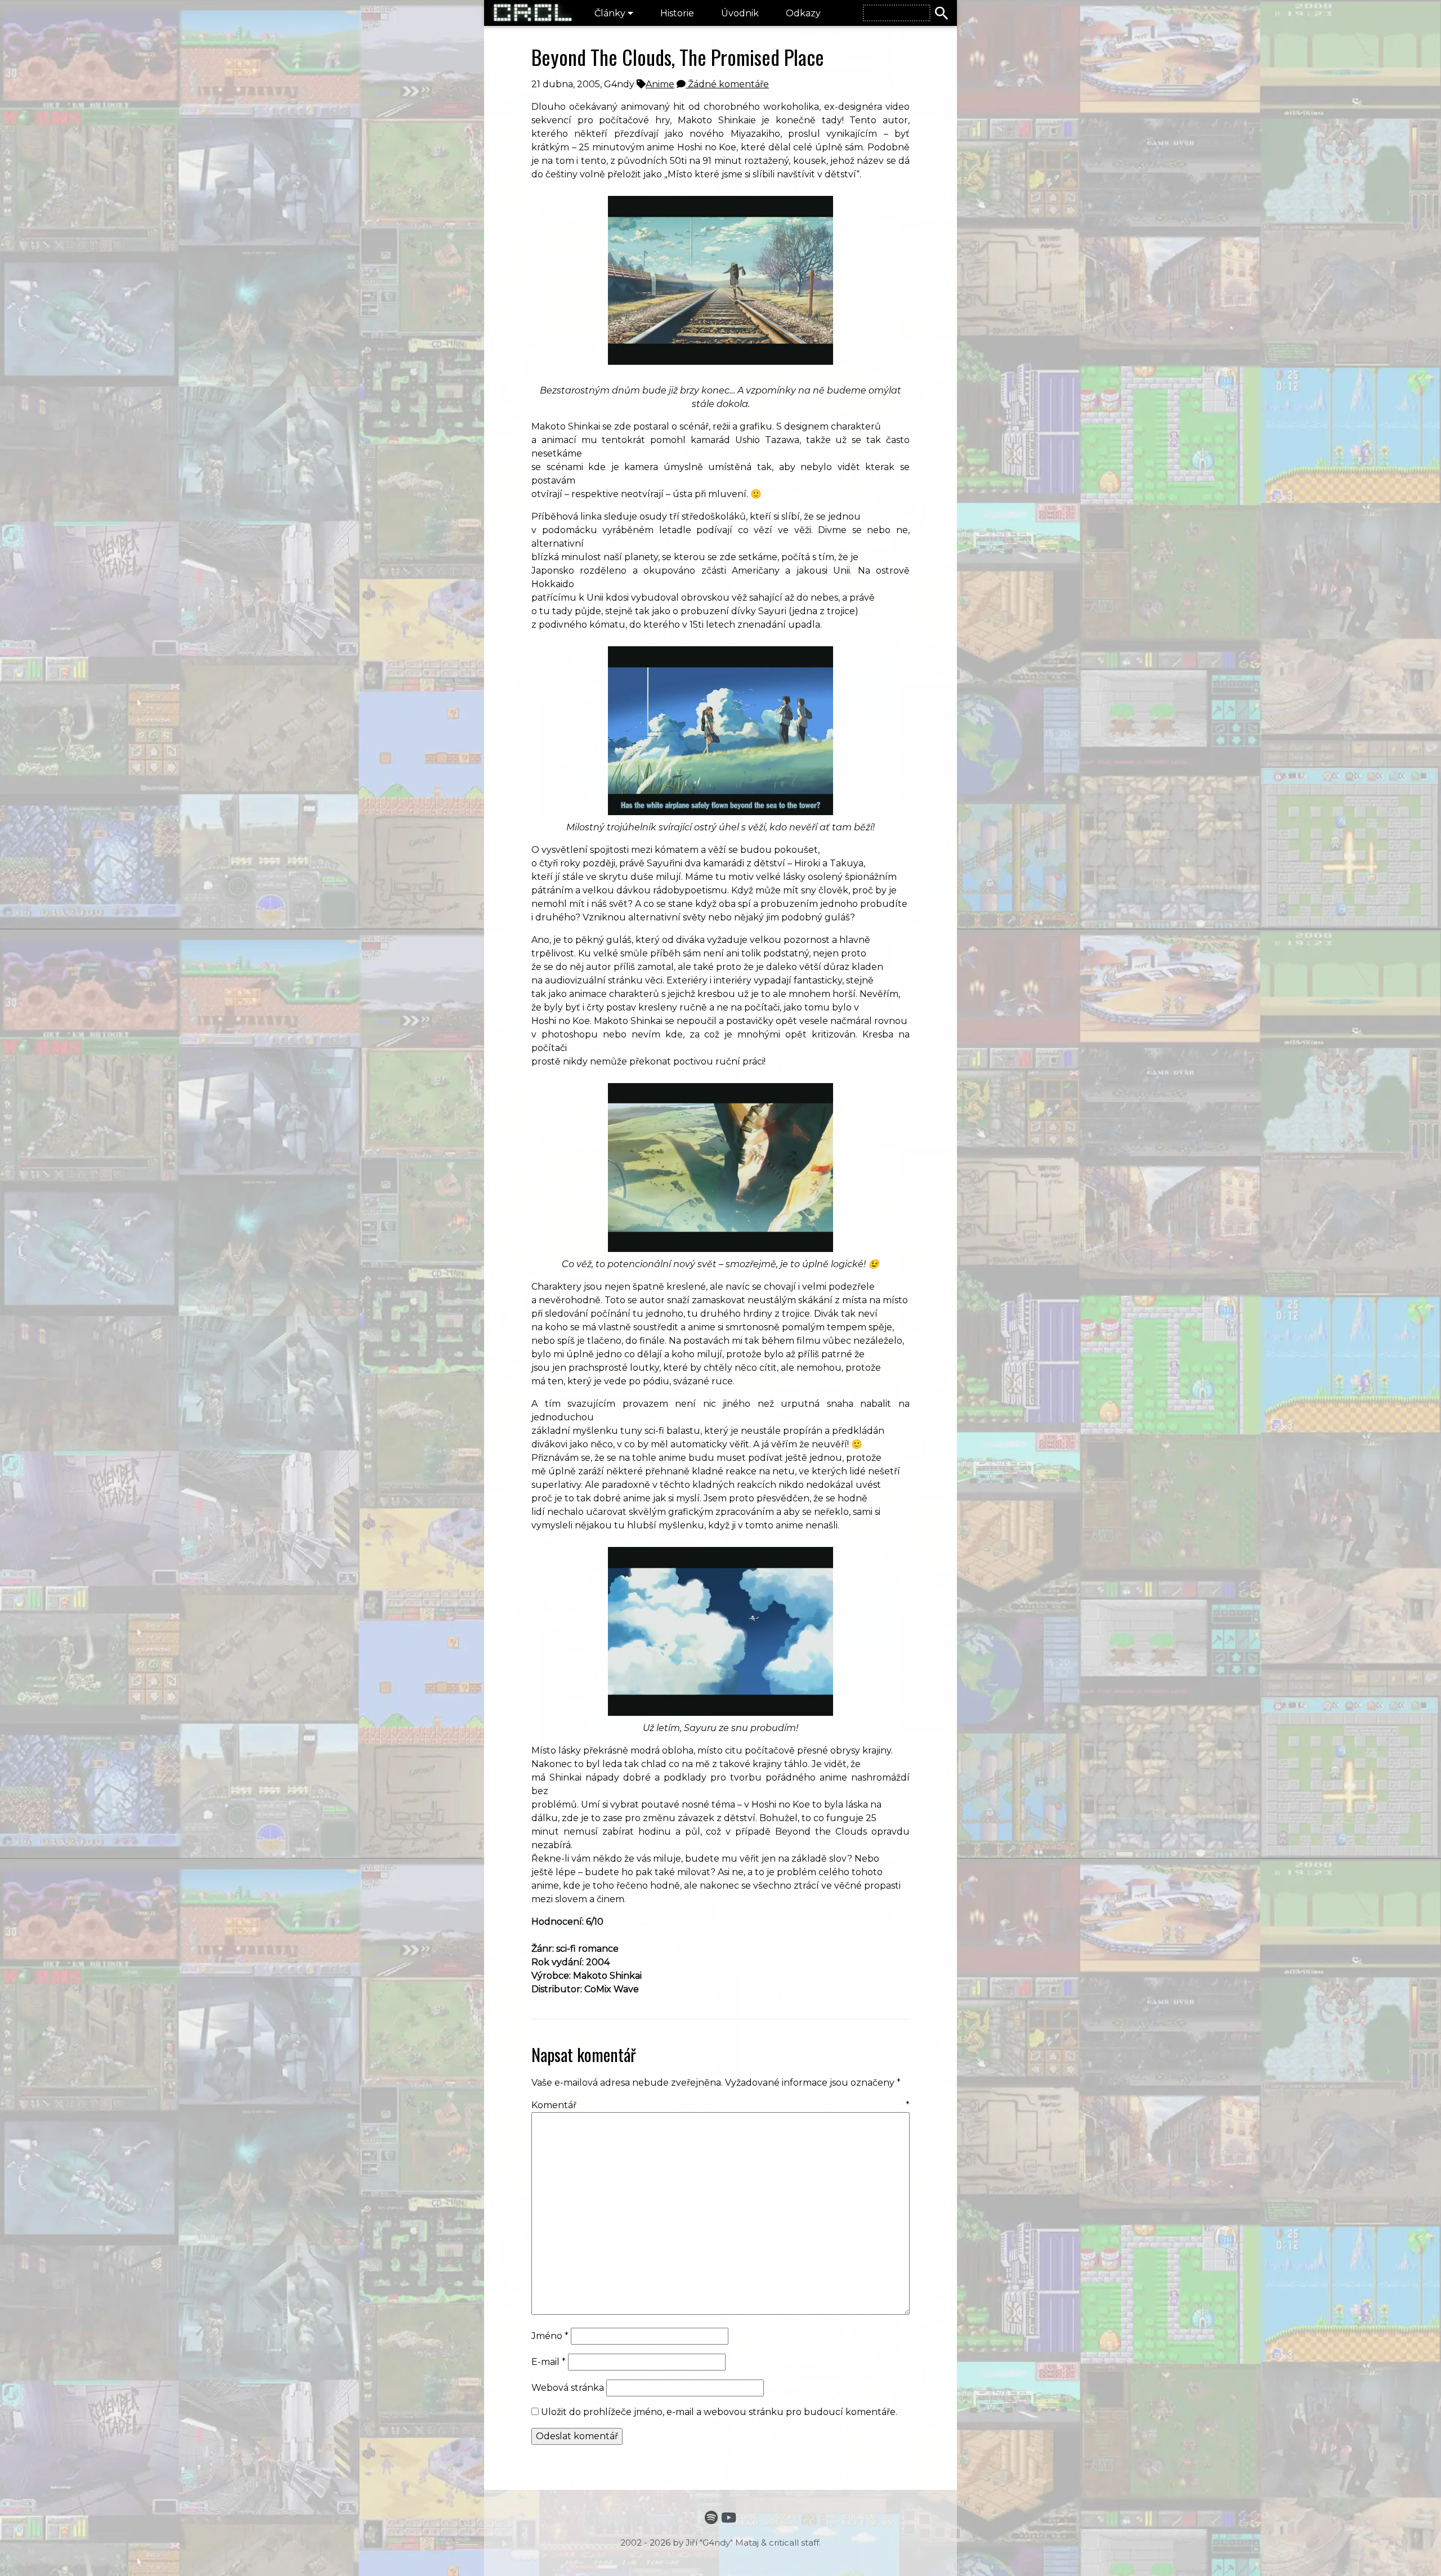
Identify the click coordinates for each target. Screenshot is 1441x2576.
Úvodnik (740, 13)
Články (611, 13)
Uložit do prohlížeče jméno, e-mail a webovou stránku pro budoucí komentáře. (719, 2412)
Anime (660, 84)
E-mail (549, 2362)
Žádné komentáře (727, 84)
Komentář (720, 2105)
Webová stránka (568, 2388)
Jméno (550, 2336)
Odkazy (803, 13)
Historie (677, 13)
